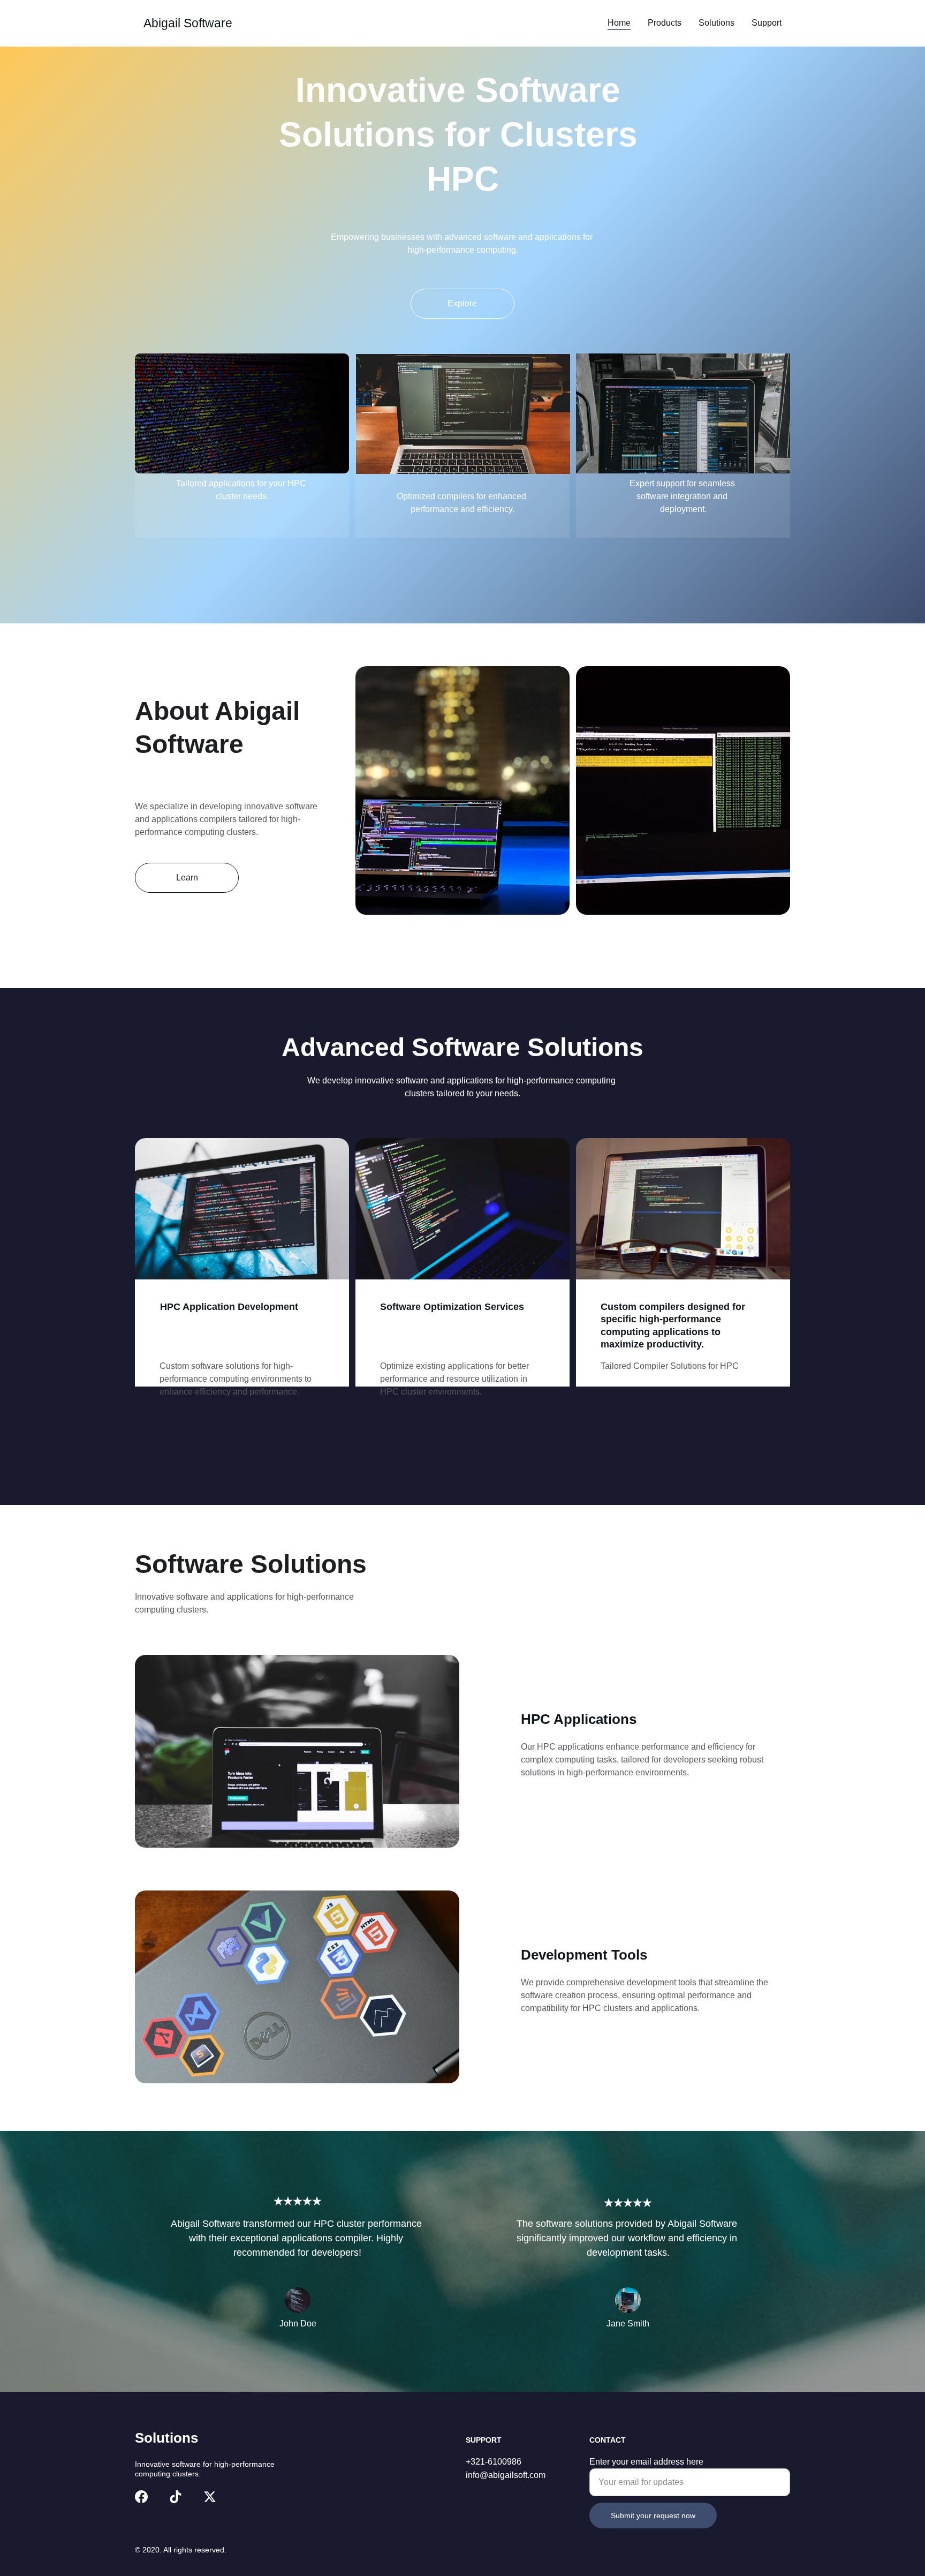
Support (767, 23)
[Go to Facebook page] (141, 2497)
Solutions (717, 23)
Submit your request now (653, 2515)
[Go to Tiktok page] (176, 2497)
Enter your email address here (646, 2462)
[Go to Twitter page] (210, 2497)
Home (619, 23)
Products (665, 23)
